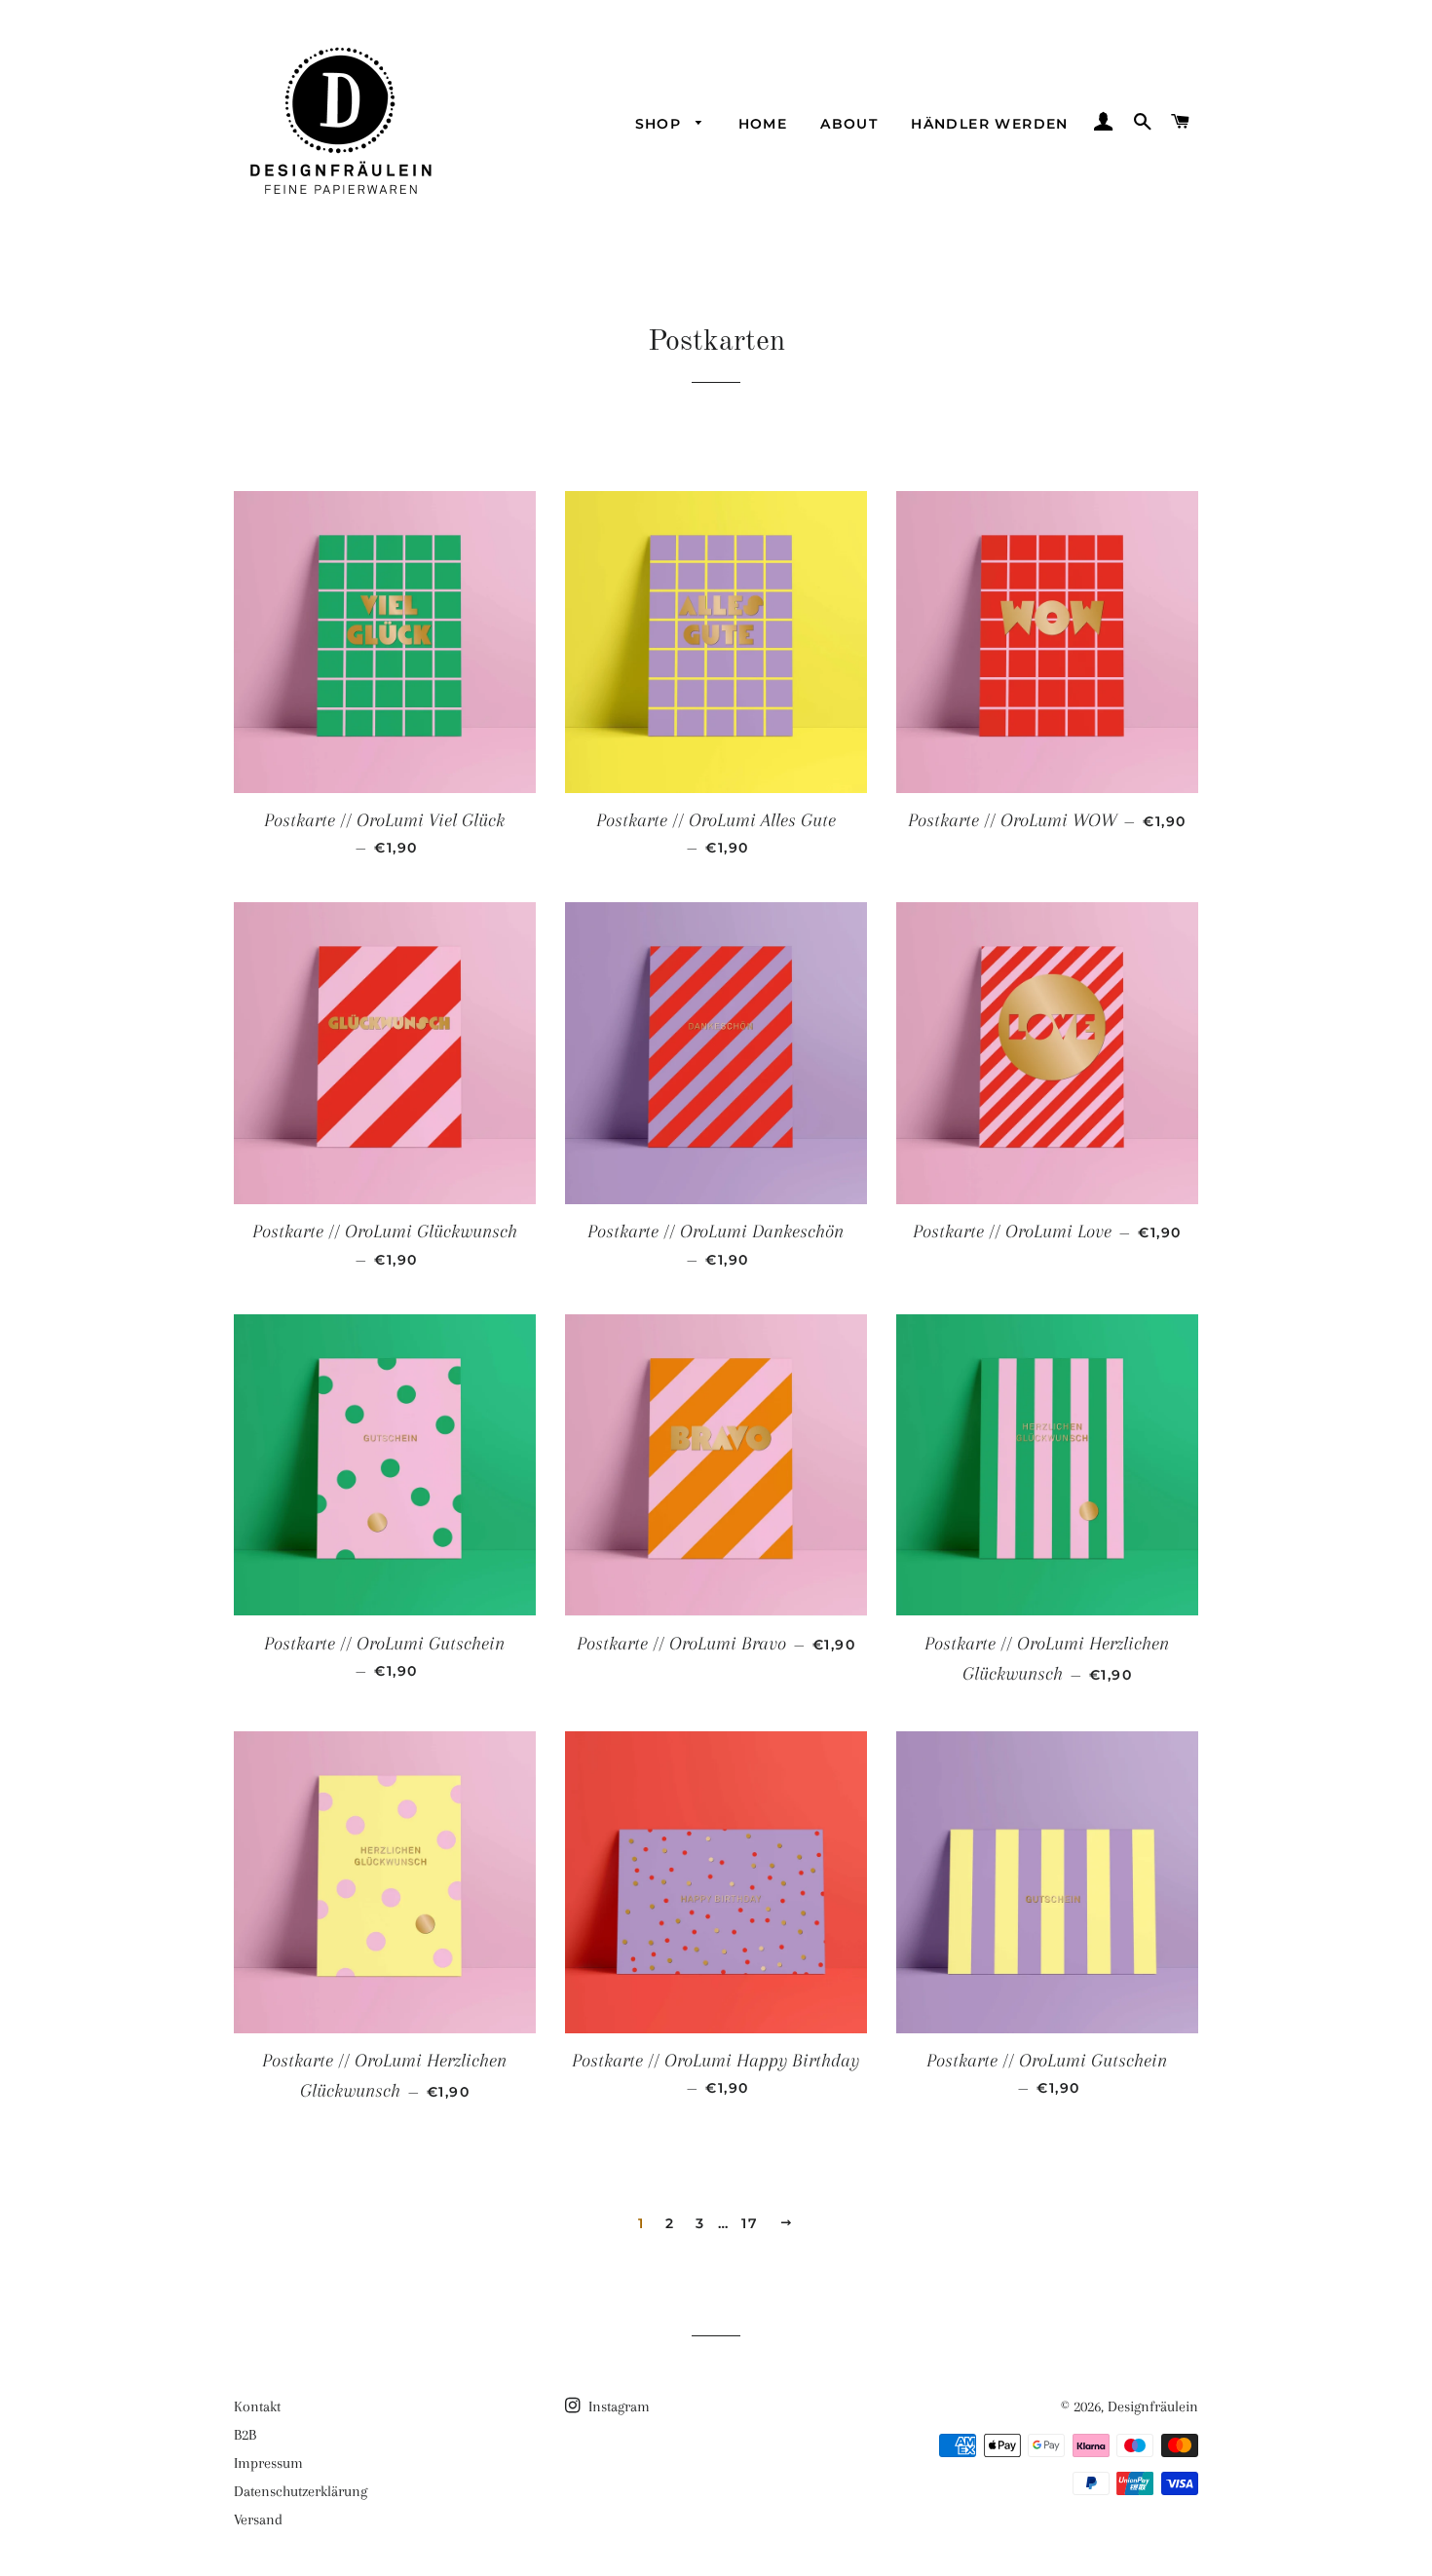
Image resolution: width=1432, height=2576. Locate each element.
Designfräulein (1153, 2406)
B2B (245, 2435)
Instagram (617, 2406)
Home (763, 124)
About (849, 124)
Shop (661, 124)
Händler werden (990, 124)
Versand (258, 2519)
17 (750, 2223)
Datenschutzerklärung (301, 2491)
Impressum (268, 2463)
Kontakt (257, 2406)
